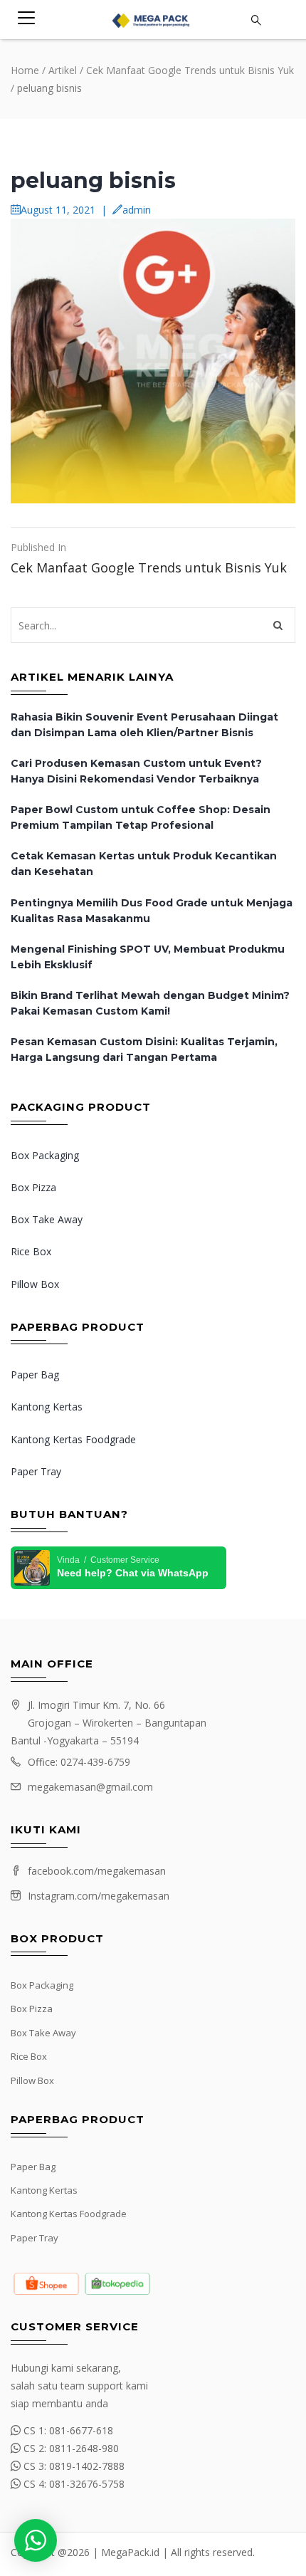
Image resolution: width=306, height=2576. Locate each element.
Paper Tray (36, 1471)
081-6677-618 (81, 2430)
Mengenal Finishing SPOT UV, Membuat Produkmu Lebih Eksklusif (148, 957)
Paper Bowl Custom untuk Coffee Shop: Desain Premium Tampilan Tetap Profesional (141, 817)
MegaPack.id (130, 2552)
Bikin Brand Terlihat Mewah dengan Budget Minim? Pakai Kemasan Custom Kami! (150, 1003)
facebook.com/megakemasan (97, 1871)
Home (25, 70)
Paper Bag (35, 1375)
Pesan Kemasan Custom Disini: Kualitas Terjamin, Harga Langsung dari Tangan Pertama (144, 1049)
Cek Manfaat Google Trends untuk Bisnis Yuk (190, 70)
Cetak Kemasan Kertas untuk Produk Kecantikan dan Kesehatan (144, 864)
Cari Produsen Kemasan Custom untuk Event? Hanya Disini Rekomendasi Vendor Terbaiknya (136, 771)
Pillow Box (35, 1284)
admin (137, 210)
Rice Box (31, 1251)
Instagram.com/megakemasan (99, 1896)
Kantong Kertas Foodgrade (73, 1439)
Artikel (63, 70)
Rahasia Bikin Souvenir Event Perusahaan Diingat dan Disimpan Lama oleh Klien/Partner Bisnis (144, 725)
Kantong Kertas (47, 1407)
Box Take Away (47, 1219)
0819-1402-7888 (87, 2466)
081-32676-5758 (87, 2484)
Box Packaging (45, 1155)
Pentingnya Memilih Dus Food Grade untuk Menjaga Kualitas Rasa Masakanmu (152, 911)
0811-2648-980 (84, 2448)
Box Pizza (33, 1187)
